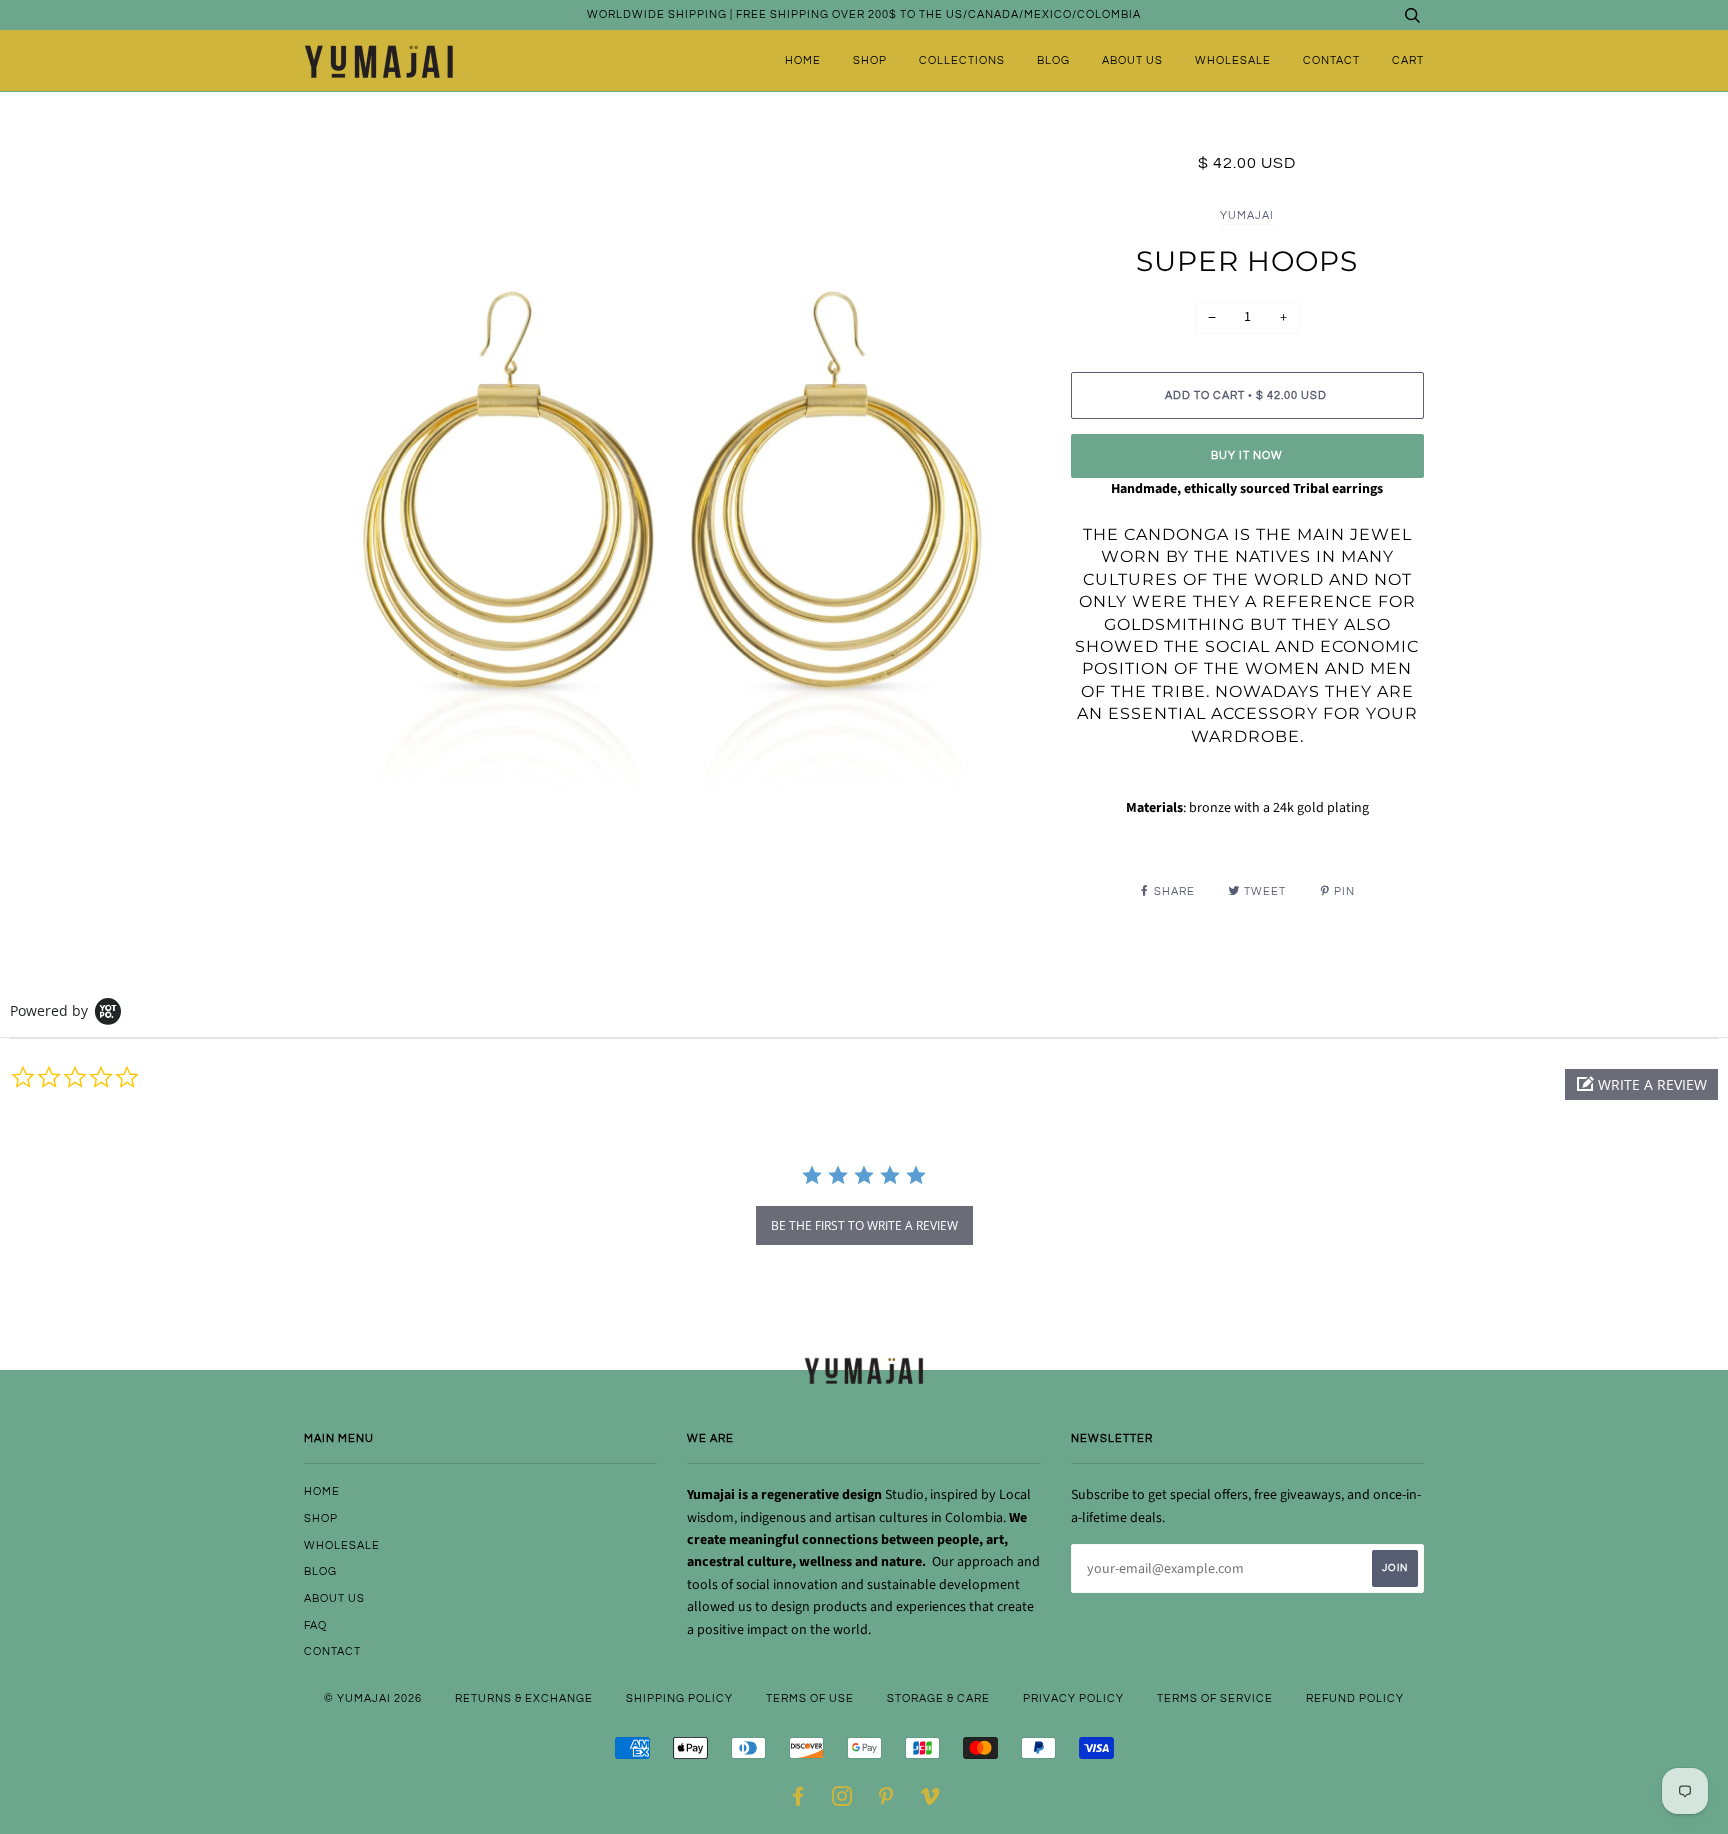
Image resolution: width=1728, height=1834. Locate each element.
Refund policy (1355, 1698)
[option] (672, 520)
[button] (1641, 1084)
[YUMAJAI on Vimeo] (930, 1800)
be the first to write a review (864, 1225)
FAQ (315, 1625)
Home (803, 60)
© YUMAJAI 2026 (373, 1698)
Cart (1408, 60)
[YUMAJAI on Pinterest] (886, 1800)
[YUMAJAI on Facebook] (798, 1800)
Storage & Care (938, 1698)
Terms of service (1215, 1698)
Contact (1331, 60)
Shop (870, 60)
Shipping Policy (679, 1698)
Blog (1053, 60)
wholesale (1233, 60)
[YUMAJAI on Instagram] (842, 1800)
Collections (962, 60)
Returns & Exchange (524, 1698)
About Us (1132, 60)
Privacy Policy (1073, 1698)
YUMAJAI (1247, 215)
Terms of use (810, 1698)
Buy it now (1247, 455)
